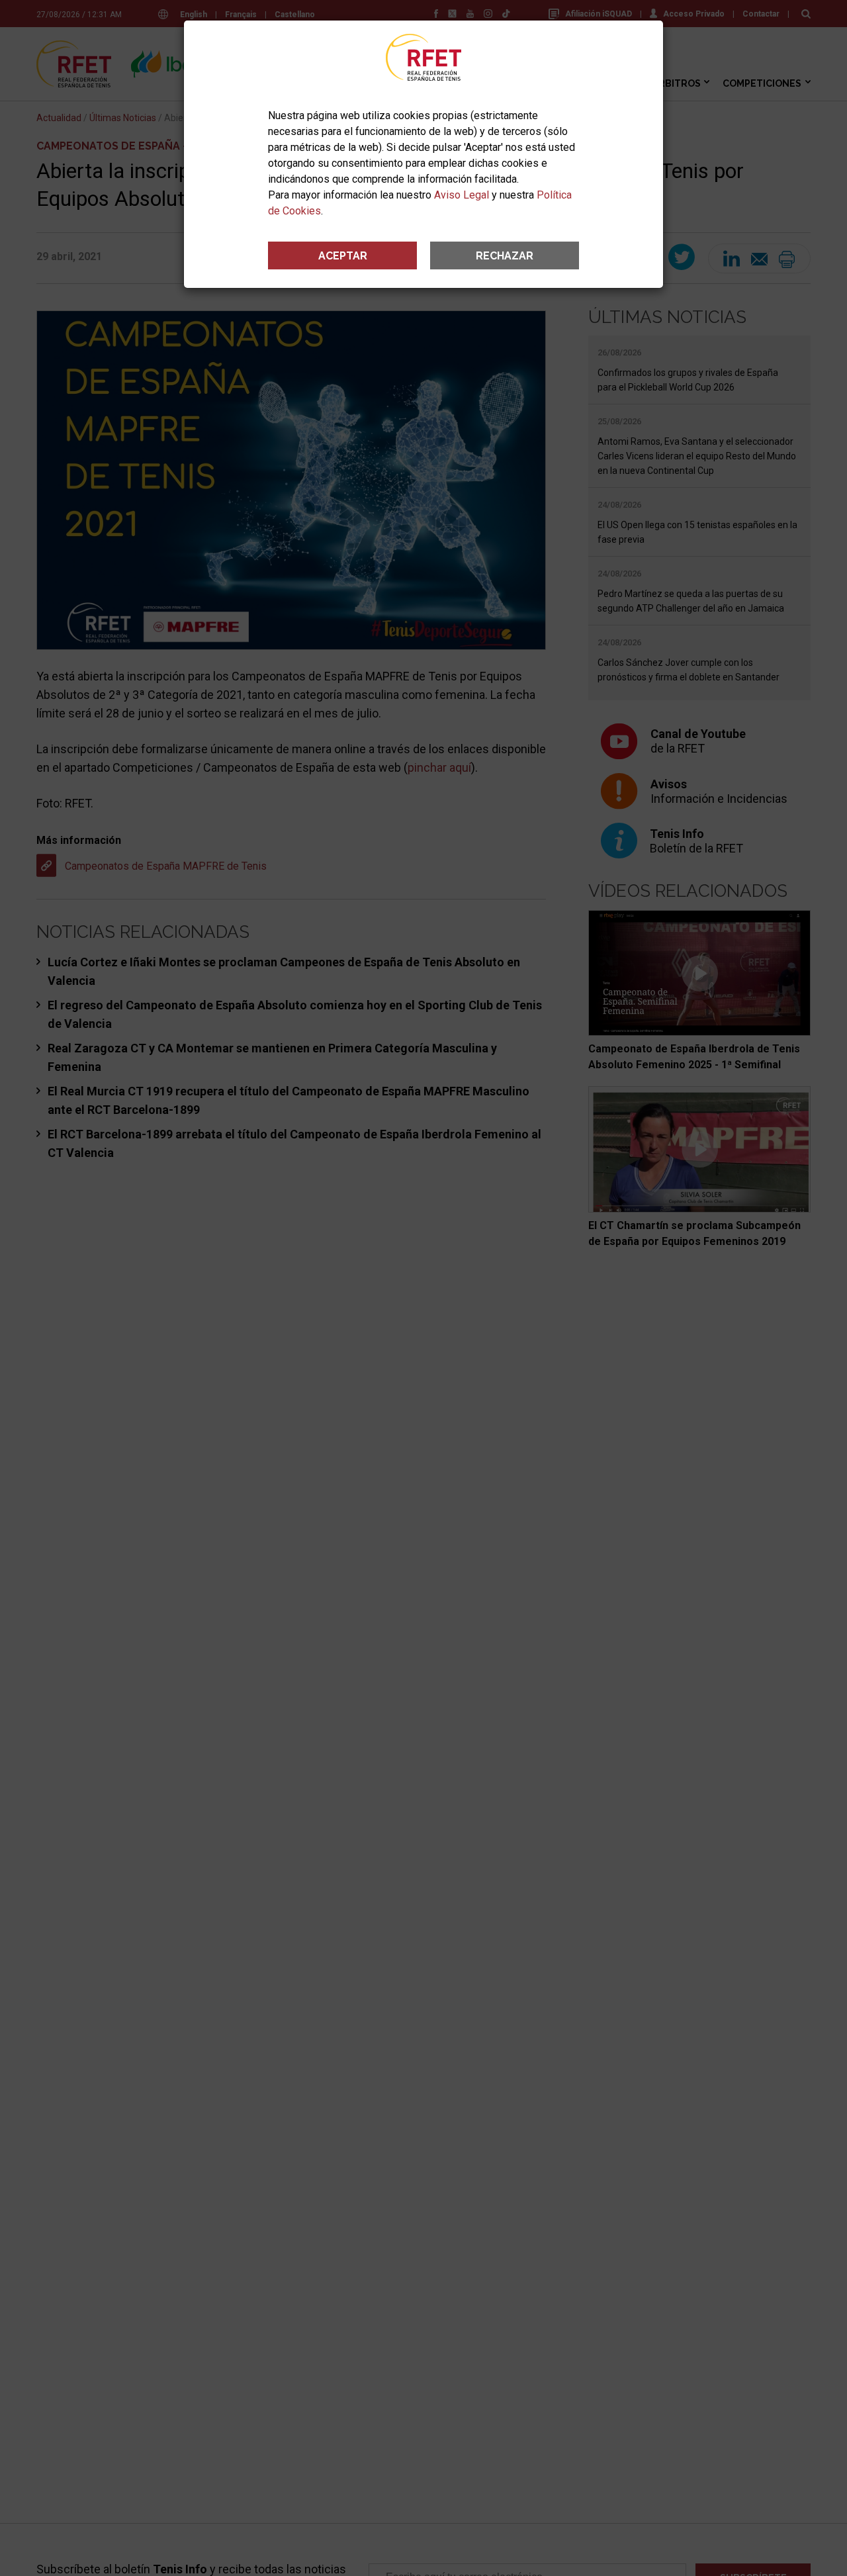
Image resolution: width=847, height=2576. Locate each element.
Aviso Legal (462, 195)
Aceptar (343, 256)
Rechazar (505, 256)
